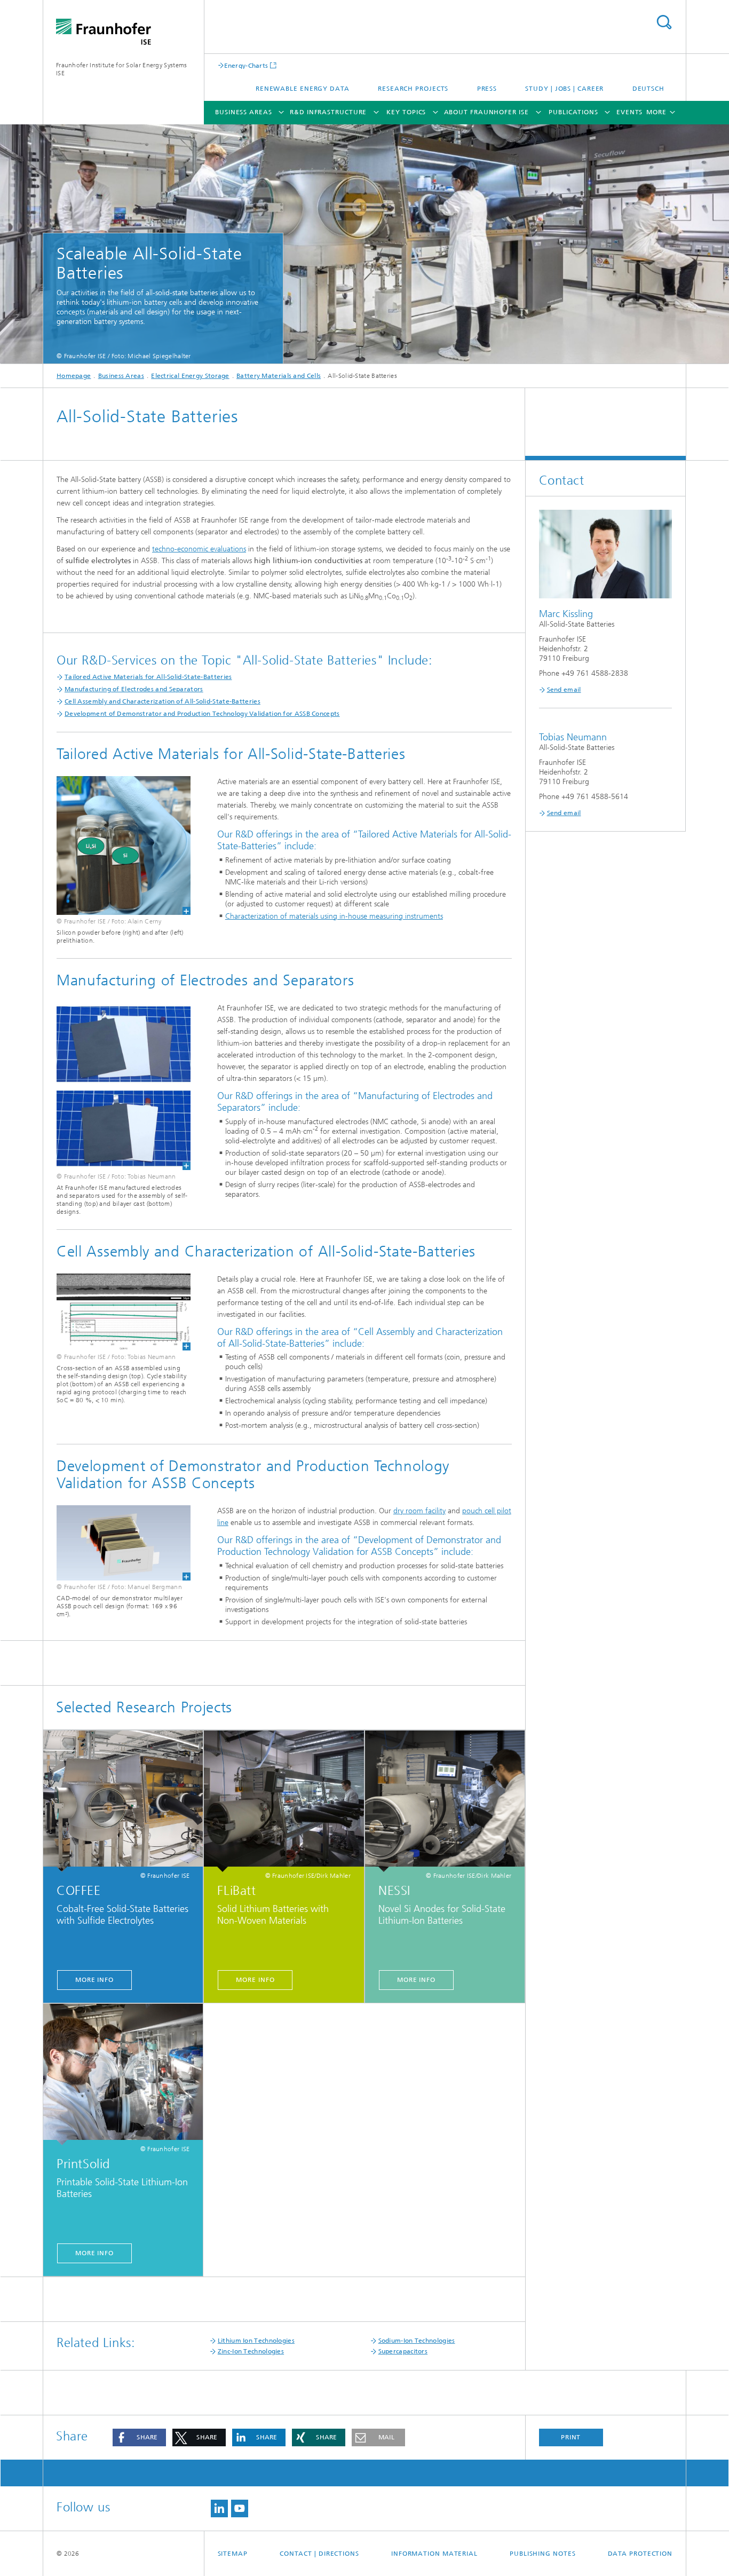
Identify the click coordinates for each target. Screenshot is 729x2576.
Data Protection (640, 2554)
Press (487, 89)
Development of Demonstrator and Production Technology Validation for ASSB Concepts (202, 714)
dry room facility (419, 1511)
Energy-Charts (246, 65)
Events (629, 112)
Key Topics (406, 112)
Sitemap (233, 2554)
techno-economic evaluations (199, 549)
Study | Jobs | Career (564, 89)
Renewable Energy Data (303, 89)
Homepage (74, 376)
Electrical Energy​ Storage (190, 376)
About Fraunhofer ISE (486, 112)
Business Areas (244, 112)
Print (571, 2437)
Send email (564, 690)
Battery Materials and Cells (279, 376)
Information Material (434, 2554)
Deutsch (648, 89)
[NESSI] (445, 1801)
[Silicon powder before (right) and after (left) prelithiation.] (124, 846)
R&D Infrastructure (328, 112)
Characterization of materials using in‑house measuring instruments (334, 916)
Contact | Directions (319, 2554)
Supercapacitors (403, 2351)
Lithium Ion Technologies (256, 2341)
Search (664, 22)
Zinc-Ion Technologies (251, 2351)
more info (94, 1980)
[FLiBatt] (284, 1801)
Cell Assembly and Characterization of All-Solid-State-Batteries (163, 701)
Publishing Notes (542, 2554)
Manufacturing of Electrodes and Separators (134, 689)
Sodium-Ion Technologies (417, 2341)
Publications (573, 112)
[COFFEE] (123, 1801)
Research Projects (413, 89)
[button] (139, 2437)
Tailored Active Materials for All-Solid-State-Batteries (148, 677)
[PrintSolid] (123, 2075)
